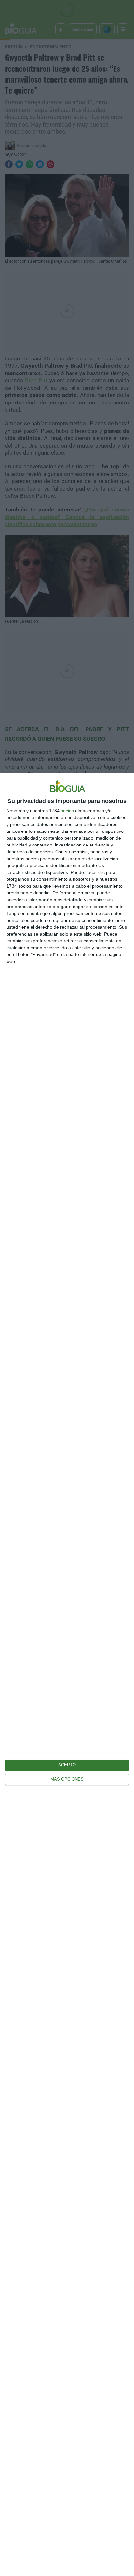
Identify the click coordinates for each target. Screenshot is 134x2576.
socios (67, 811)
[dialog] (67, 1674)
